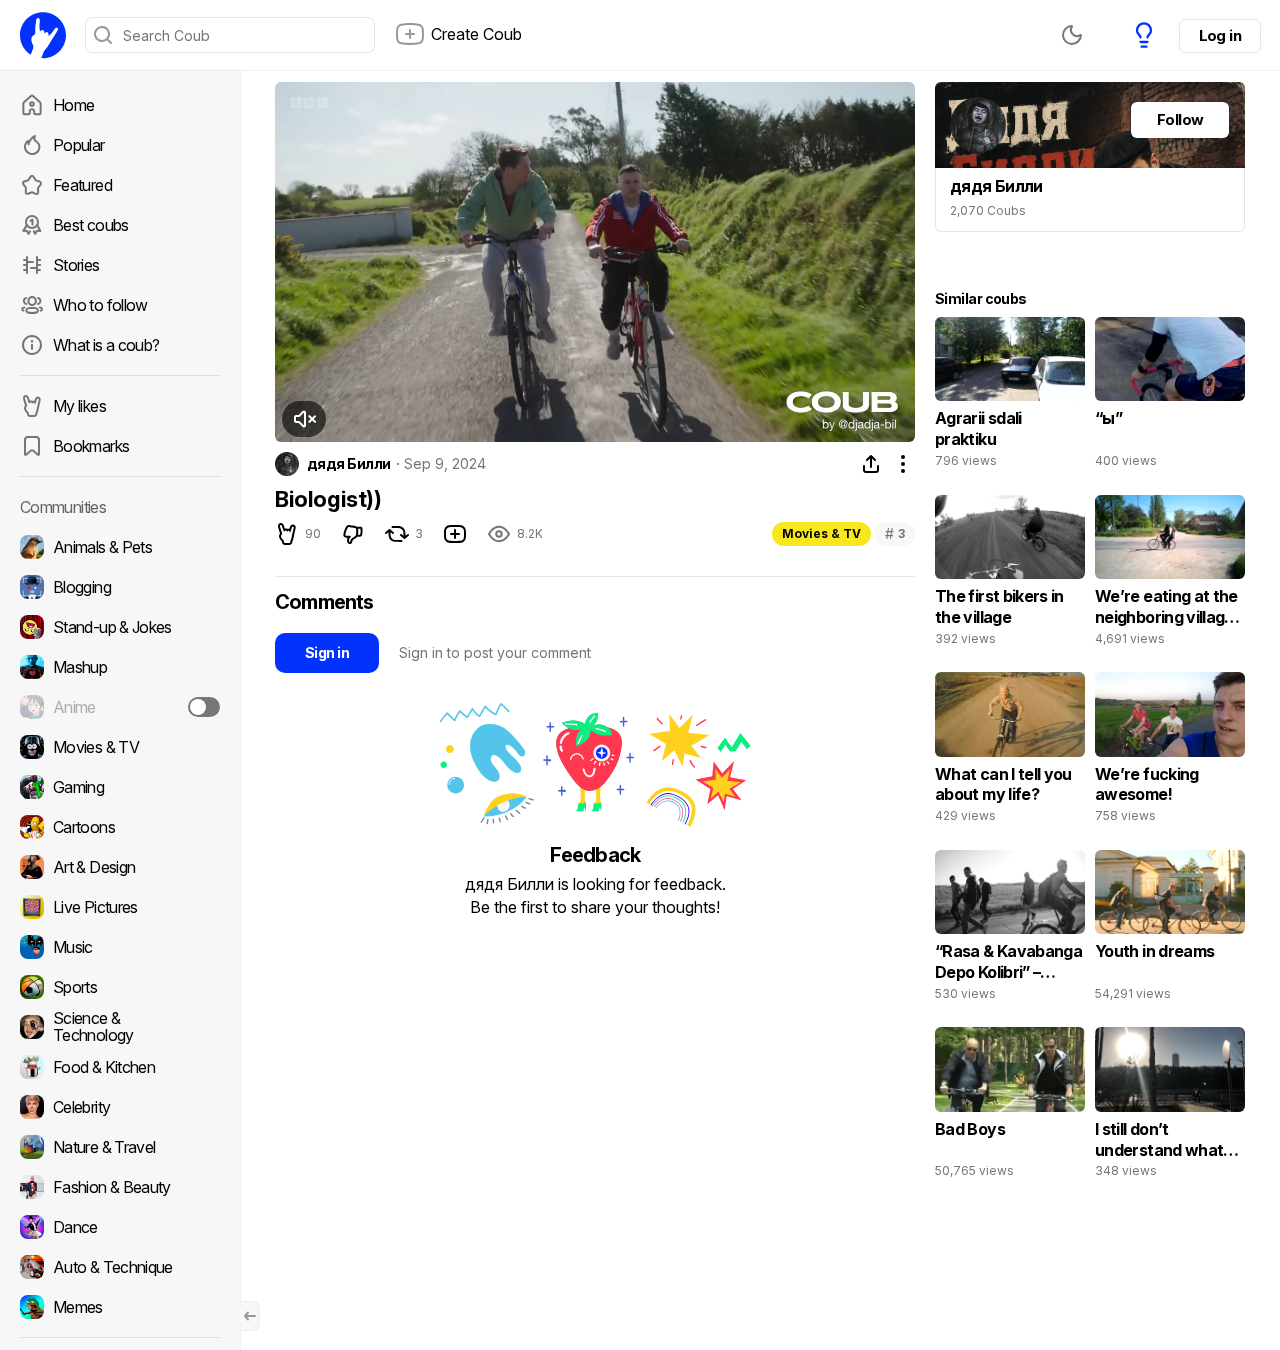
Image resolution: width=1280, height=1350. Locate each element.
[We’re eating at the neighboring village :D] (1170, 575)
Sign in (327, 652)
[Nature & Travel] (120, 1147)
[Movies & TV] (120, 747)
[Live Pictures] (120, 907)
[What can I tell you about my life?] (1010, 752)
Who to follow (100, 305)
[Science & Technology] (120, 1027)
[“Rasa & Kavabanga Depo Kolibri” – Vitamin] (1010, 930)
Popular (79, 145)
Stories (76, 265)
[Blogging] (120, 587)
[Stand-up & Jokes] (120, 627)
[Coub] (43, 35)
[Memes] (120, 1307)
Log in (1220, 35)
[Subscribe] (204, 707)
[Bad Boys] (1010, 1107)
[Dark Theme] (1072, 35)
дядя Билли (348, 464)
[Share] (871, 464)
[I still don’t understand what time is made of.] (1170, 1107)
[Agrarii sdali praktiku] (1010, 397)
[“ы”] (1170, 397)
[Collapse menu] (250, 1316)
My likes (79, 406)
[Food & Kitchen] (120, 1067)
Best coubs (91, 225)
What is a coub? (106, 345)
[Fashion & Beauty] (120, 1187)
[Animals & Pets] (120, 547)
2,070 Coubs (988, 210)
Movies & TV (821, 533)
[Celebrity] (120, 1107)
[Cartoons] (120, 827)
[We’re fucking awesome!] (1170, 752)
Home (73, 105)
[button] (304, 419)
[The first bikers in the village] (1010, 575)
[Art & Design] (120, 867)
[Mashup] (120, 667)
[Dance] (120, 1227)
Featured (82, 185)
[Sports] (120, 987)
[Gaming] (120, 787)
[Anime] (120, 707)
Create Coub (476, 34)
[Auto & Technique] (120, 1267)
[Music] (120, 947)
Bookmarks (91, 446)
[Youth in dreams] (1170, 930)
